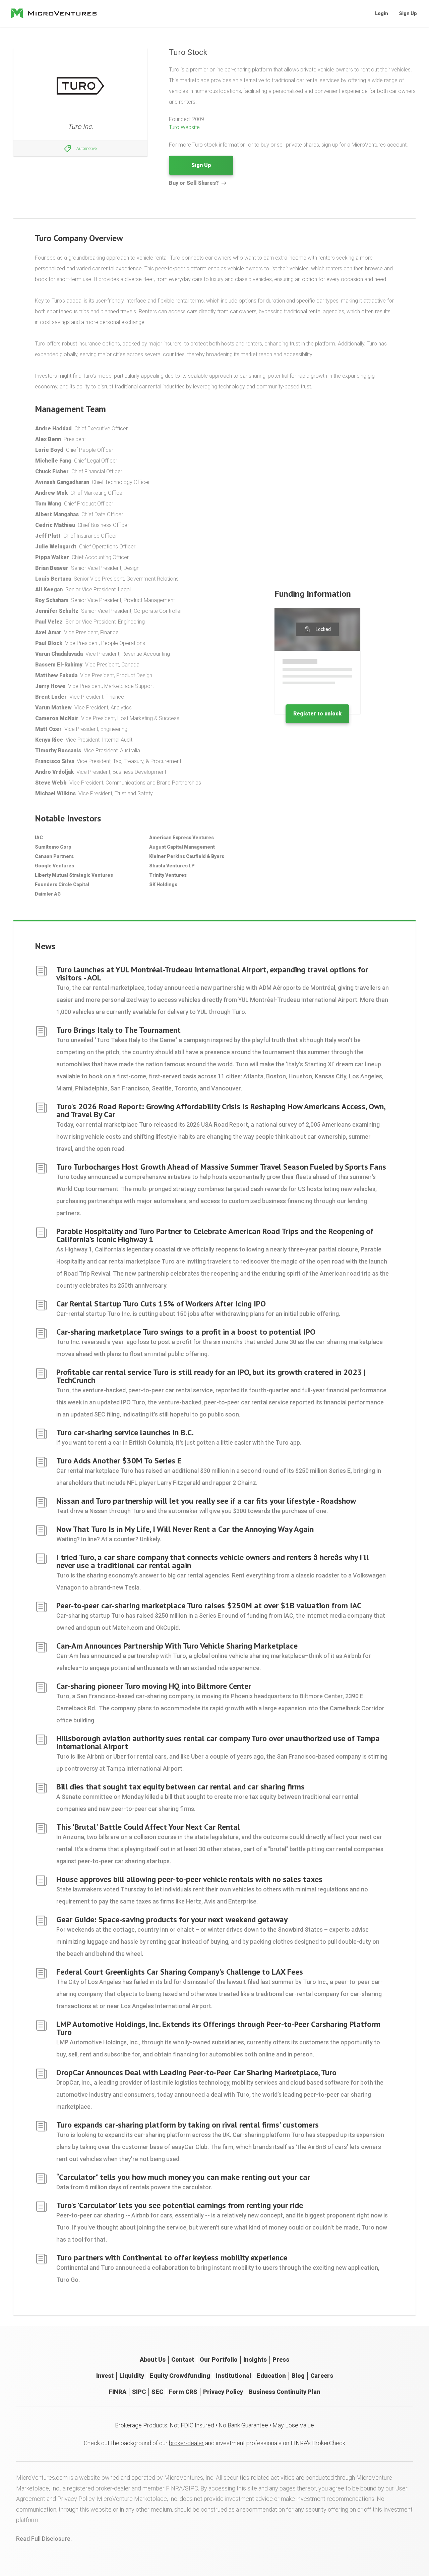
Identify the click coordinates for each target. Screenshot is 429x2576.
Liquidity (132, 2376)
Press (281, 2359)
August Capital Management (182, 847)
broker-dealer (186, 2443)
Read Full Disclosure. (44, 2539)
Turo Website (184, 127)
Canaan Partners (54, 856)
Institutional (233, 2376)
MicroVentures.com (42, 2478)
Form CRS (183, 2392)
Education (271, 2376)
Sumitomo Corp (53, 847)
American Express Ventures (181, 838)
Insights (255, 2359)
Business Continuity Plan (285, 2392)
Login (382, 13)
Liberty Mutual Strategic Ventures (74, 875)
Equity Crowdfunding (180, 2376)
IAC (39, 838)
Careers (322, 2376)
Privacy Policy (223, 2392)
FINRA (118, 2392)
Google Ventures (54, 866)
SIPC (139, 2392)
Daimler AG (48, 894)
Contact (183, 2359)
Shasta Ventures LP (172, 866)
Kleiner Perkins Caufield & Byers (187, 856)
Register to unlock (317, 714)
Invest (105, 2376)
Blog (298, 2376)
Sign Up (408, 13)
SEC (157, 2392)
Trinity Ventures (168, 875)
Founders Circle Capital (62, 884)
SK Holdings (163, 884)
